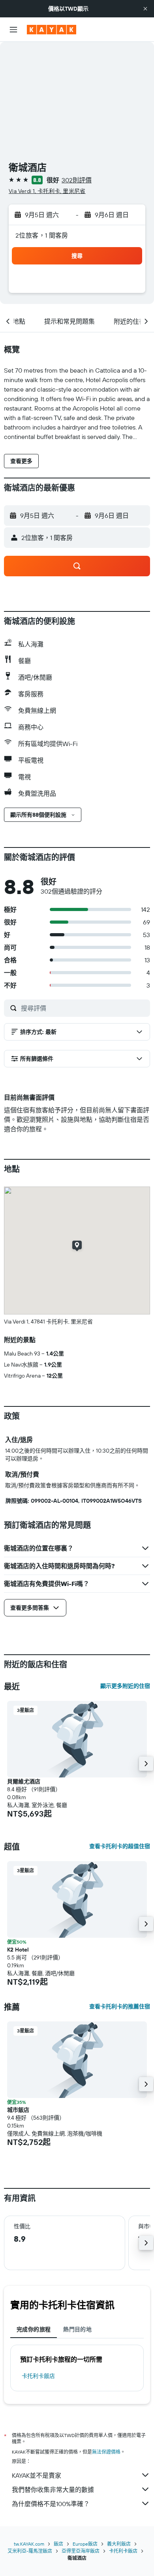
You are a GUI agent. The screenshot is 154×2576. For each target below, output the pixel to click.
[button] (145, 9)
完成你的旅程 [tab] (34, 2329)
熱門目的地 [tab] (77, 2329)
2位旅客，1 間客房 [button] (42, 235)
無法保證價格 (106, 2452)
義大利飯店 (119, 2544)
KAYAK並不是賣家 (37, 2475)
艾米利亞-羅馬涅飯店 (30, 2551)
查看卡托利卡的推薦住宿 (120, 2006)
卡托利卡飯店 (38, 2376)
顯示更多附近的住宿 (125, 1686)
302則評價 (77, 180)
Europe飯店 (85, 2544)
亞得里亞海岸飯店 (81, 2551)
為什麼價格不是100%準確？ (51, 2504)
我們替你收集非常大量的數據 (53, 2490)
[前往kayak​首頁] (52, 30)
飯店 (58, 2544)
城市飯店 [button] (18, 2110)
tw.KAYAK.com (29, 2544)
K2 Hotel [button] (18, 1950)
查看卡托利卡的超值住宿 (120, 1846)
